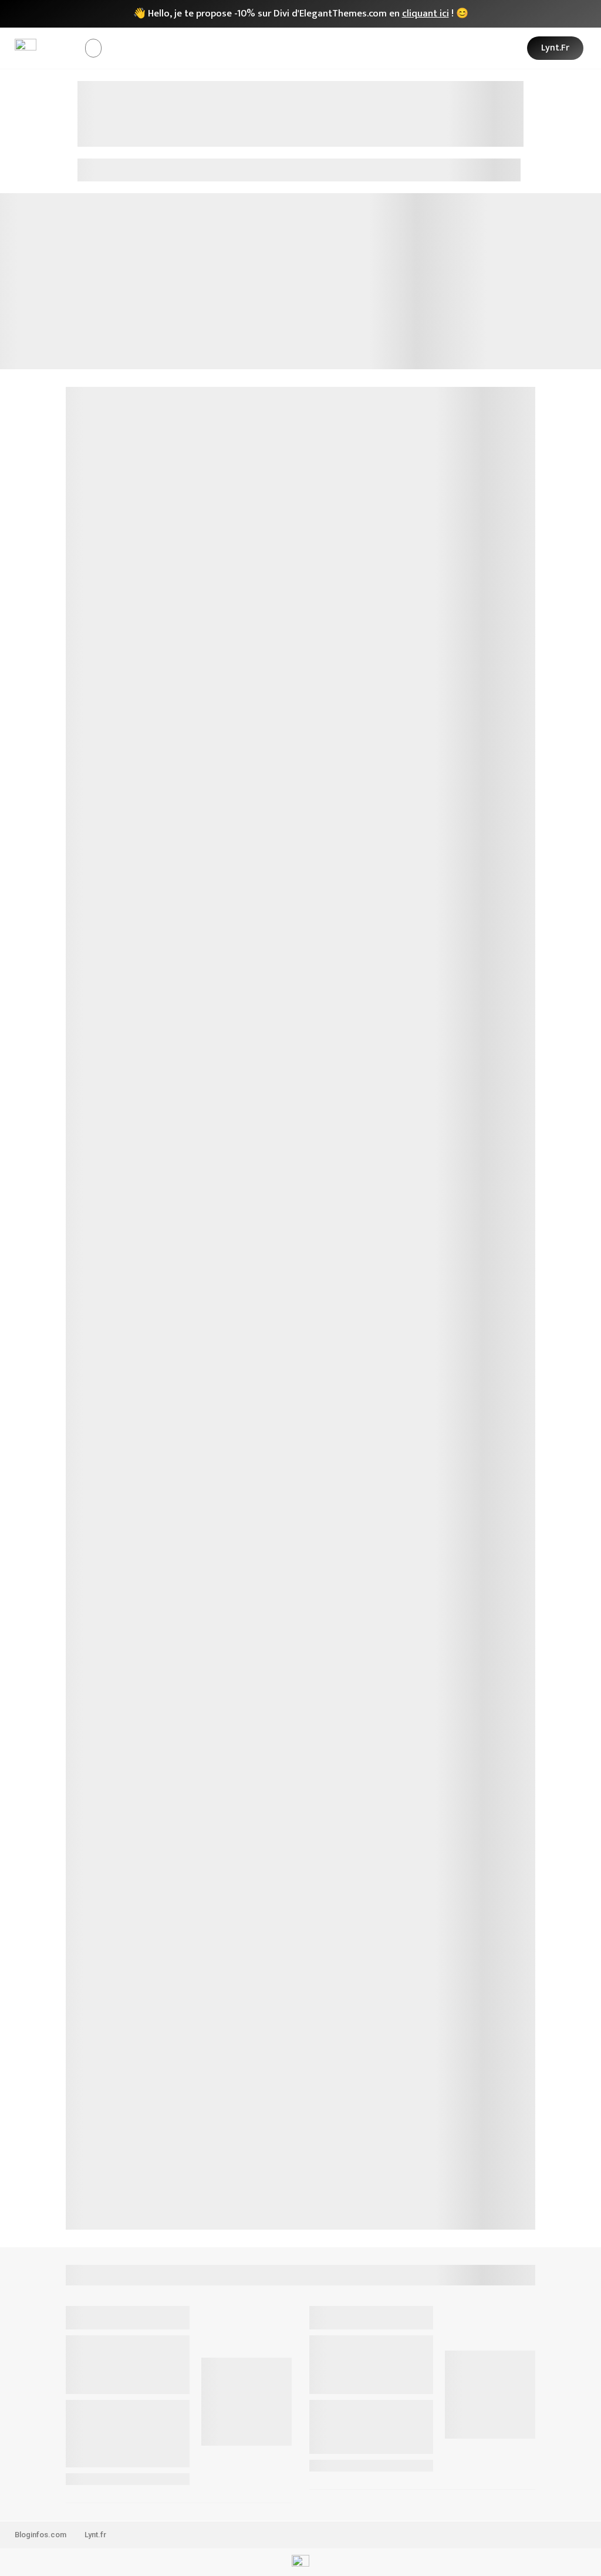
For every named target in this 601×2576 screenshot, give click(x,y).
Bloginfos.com (40, 2535)
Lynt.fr (95, 2535)
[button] (93, 48)
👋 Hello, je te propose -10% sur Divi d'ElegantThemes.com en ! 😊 (301, 14)
